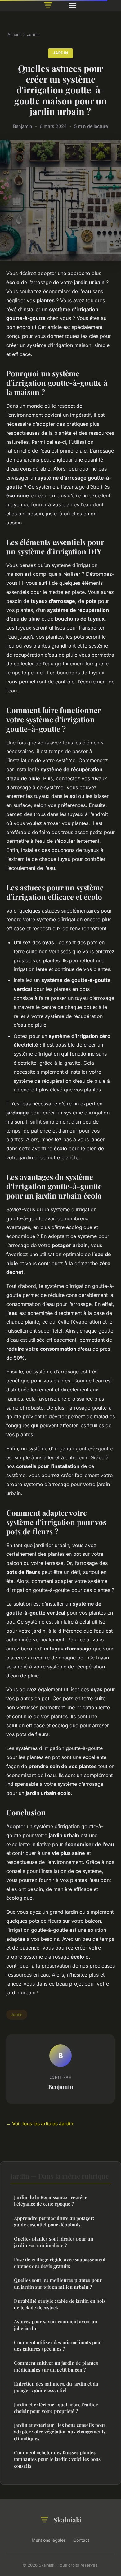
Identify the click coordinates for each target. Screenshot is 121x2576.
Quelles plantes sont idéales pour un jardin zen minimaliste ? (54, 2242)
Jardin (33, 35)
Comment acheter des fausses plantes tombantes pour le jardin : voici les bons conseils (57, 2459)
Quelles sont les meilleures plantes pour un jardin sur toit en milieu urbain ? (58, 2283)
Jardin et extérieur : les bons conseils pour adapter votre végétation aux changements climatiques (60, 2432)
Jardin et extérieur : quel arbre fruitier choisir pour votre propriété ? (56, 2408)
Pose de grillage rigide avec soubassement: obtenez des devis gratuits (60, 2263)
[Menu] (72, 6)
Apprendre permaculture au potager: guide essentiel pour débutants (54, 2221)
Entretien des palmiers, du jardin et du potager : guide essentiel (56, 2387)
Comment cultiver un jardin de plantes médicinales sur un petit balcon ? (56, 2366)
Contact (81, 2540)
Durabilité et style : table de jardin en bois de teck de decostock (60, 2304)
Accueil (14, 35)
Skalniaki (68, 2520)
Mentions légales (49, 2540)
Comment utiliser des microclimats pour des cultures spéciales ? (58, 2346)
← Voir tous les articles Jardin (40, 2124)
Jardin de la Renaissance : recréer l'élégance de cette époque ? (50, 2201)
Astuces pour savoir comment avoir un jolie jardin (56, 2325)
